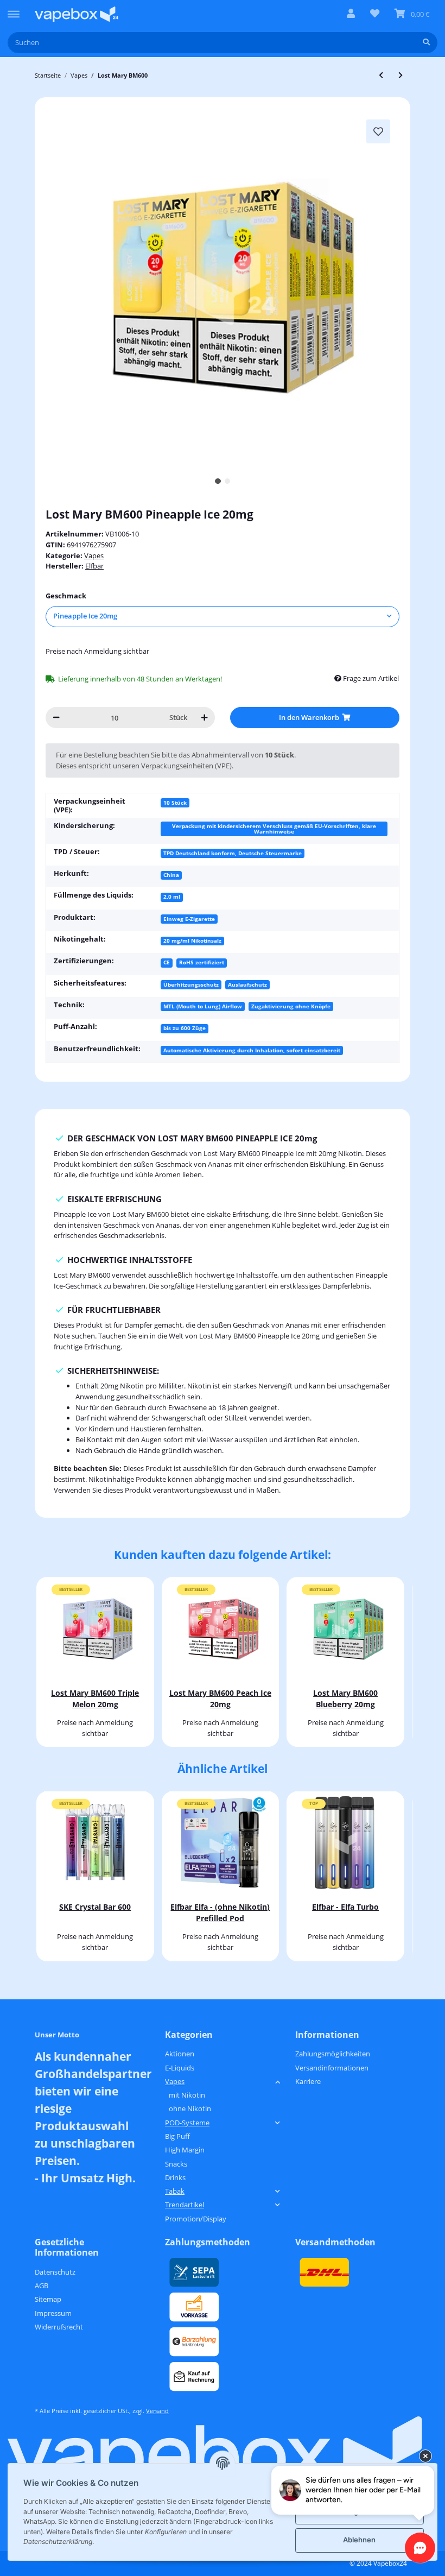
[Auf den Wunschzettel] (378, 131)
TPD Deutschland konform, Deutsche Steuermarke (233, 853)
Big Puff (177, 2136)
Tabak (175, 2191)
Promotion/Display (196, 2219)
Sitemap (48, 2299)
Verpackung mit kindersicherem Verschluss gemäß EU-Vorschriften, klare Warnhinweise (274, 829)
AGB (42, 2285)
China (171, 875)
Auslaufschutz (247, 984)
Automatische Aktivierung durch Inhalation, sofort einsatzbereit (252, 1050)
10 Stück (175, 803)
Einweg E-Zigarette (189, 919)
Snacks (176, 2164)
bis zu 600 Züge (185, 1028)
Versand (157, 2411)
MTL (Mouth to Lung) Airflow (203, 1006)
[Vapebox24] (77, 14)
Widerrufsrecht (59, 2327)
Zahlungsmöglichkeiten (333, 2054)
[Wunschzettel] (375, 14)
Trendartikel (185, 2205)
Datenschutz (55, 2272)
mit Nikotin (187, 2095)
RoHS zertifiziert (202, 962)
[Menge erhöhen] (204, 718)
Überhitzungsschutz (191, 984)
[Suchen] (426, 43)
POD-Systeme (187, 2123)
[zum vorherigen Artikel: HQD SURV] (381, 75)
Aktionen (180, 2054)
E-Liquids (180, 2068)
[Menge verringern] (56, 718)
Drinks (175, 2177)
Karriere (308, 2081)
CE (167, 962)
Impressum (53, 2313)
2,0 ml (172, 896)
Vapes (94, 555)
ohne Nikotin (190, 2108)
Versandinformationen (332, 2068)
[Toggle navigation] (14, 9)
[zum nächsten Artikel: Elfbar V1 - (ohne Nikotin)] (400, 75)
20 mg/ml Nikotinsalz (192, 940)
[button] (351, 14)
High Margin (185, 2150)
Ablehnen (359, 2540)
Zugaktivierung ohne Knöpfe (291, 1006)
